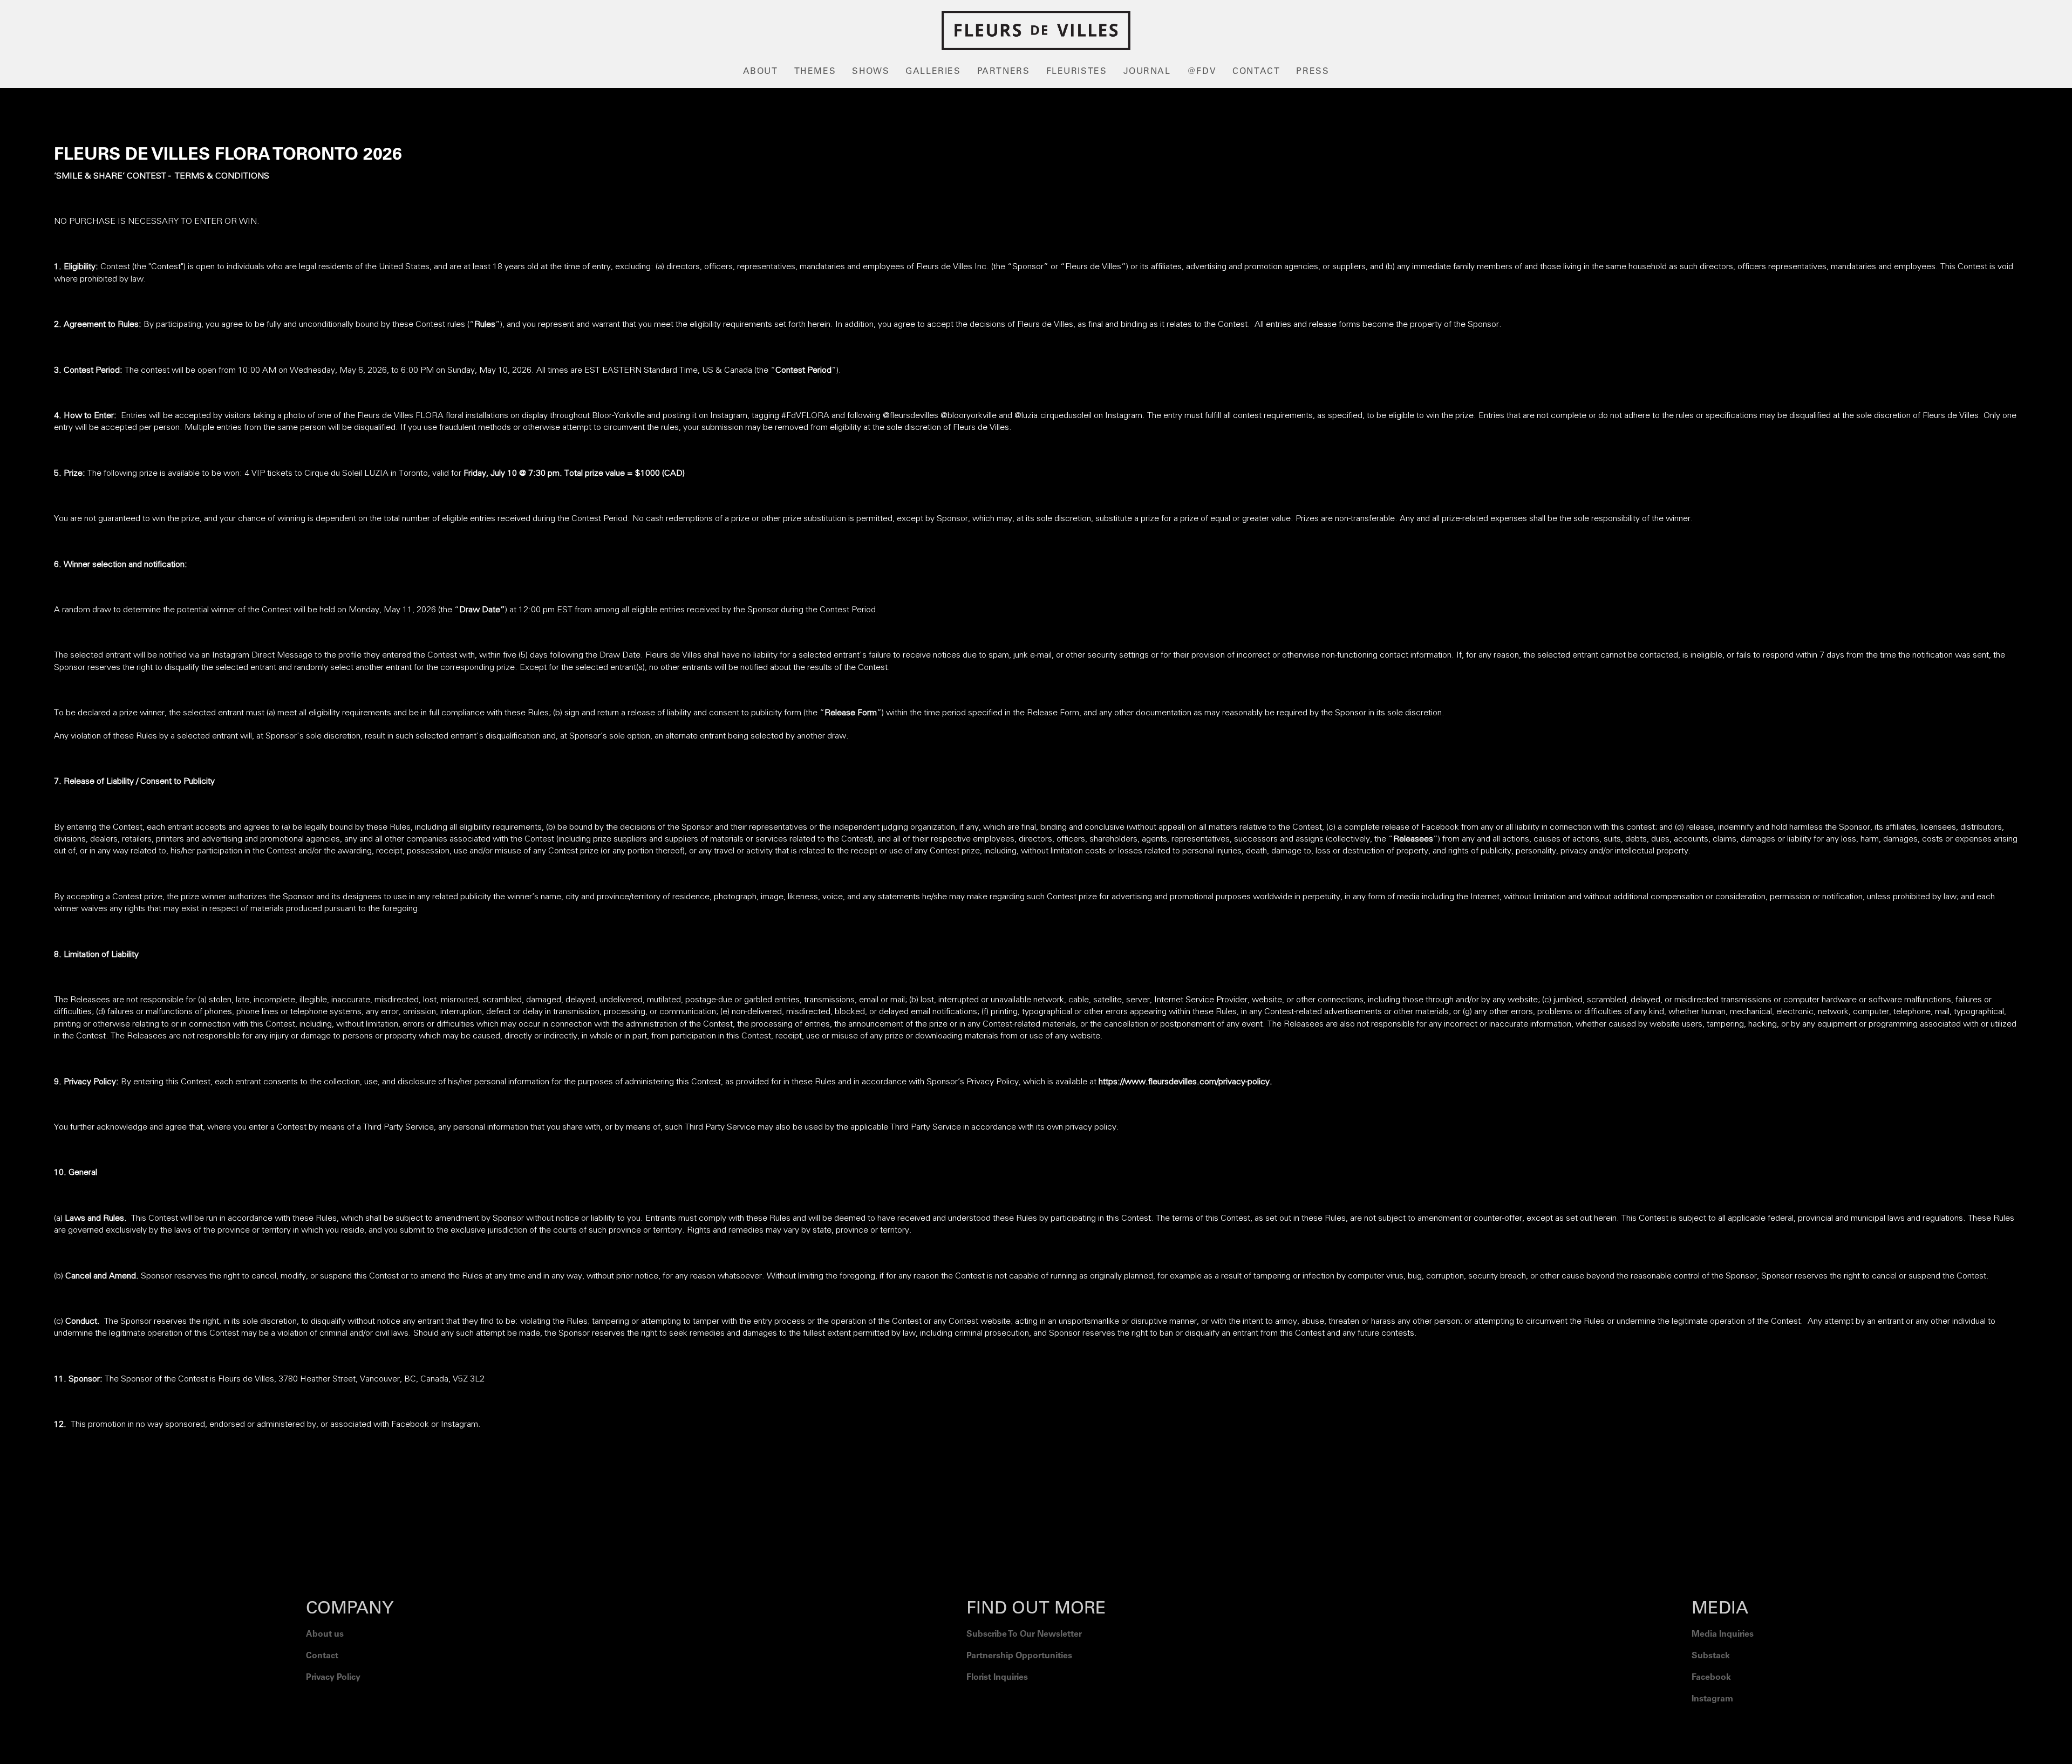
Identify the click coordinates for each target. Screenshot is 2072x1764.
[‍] (1723, 1726)
